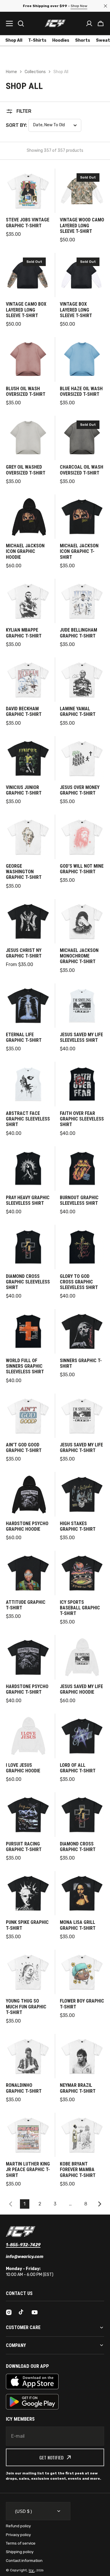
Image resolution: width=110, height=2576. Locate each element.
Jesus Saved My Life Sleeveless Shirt (81, 1037)
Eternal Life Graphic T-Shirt (24, 1037)
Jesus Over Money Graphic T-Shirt (80, 790)
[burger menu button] (9, 23)
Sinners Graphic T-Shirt (81, 1363)
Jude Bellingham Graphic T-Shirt (78, 633)
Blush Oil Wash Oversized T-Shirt (26, 391)
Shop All (14, 40)
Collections (35, 72)
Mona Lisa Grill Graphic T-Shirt (78, 1925)
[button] (101, 23)
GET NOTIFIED (51, 2457)
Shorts (83, 40)
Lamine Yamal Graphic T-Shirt (78, 711)
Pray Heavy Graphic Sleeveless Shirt (28, 1200)
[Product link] (28, 206)
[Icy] (55, 23)
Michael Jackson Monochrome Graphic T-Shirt (79, 956)
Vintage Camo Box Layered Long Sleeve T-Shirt (26, 310)
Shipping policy (20, 2552)
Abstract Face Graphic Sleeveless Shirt (28, 1119)
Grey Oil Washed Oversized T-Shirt (26, 470)
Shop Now (77, 6)
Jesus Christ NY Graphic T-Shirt (24, 953)
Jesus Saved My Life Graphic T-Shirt (81, 1448)
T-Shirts (37, 40)
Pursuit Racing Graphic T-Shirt (24, 1847)
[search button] (21, 23)
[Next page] (101, 2204)
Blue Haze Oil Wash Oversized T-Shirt (81, 391)
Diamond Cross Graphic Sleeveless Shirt (28, 1282)
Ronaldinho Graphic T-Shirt (24, 2088)
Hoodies (61, 40)
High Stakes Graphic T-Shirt (78, 1526)
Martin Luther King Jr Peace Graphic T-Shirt (28, 2169)
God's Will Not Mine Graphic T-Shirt (82, 869)
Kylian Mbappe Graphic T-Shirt (24, 633)
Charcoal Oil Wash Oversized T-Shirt (82, 470)
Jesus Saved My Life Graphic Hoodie (81, 1689)
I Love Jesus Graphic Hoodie (23, 1768)
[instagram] (9, 2312)
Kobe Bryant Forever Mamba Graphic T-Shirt (78, 2169)
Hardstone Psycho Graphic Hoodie (27, 1526)
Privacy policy (18, 2535)
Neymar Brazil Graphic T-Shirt (78, 2088)
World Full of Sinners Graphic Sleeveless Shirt (25, 1366)
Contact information (24, 2561)
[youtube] (35, 2312)
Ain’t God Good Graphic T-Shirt (24, 1448)
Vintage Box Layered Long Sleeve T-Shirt (76, 310)
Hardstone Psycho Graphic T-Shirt (27, 1689)
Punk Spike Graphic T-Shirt (27, 1925)
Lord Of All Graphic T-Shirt (78, 1768)
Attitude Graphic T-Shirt (26, 1605)
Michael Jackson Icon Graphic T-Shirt (79, 551)
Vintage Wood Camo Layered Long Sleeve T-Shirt (82, 225)
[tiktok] (22, 2312)
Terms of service (21, 2543)
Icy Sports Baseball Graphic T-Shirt (80, 1608)
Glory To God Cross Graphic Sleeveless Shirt (79, 1282)
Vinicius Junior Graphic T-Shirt (24, 790)
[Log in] (89, 23)
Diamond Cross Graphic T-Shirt (78, 1847)
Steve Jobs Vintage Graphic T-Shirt (28, 223)
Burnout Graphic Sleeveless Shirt (79, 1200)
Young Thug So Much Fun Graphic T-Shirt (26, 2007)
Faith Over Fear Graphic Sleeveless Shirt (82, 1119)
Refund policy (18, 2526)
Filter (24, 111)
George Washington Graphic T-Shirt (24, 872)
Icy (32, 2570)
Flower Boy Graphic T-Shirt (82, 2004)
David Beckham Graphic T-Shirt (24, 711)
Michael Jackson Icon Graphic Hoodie (25, 551)
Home (11, 72)
